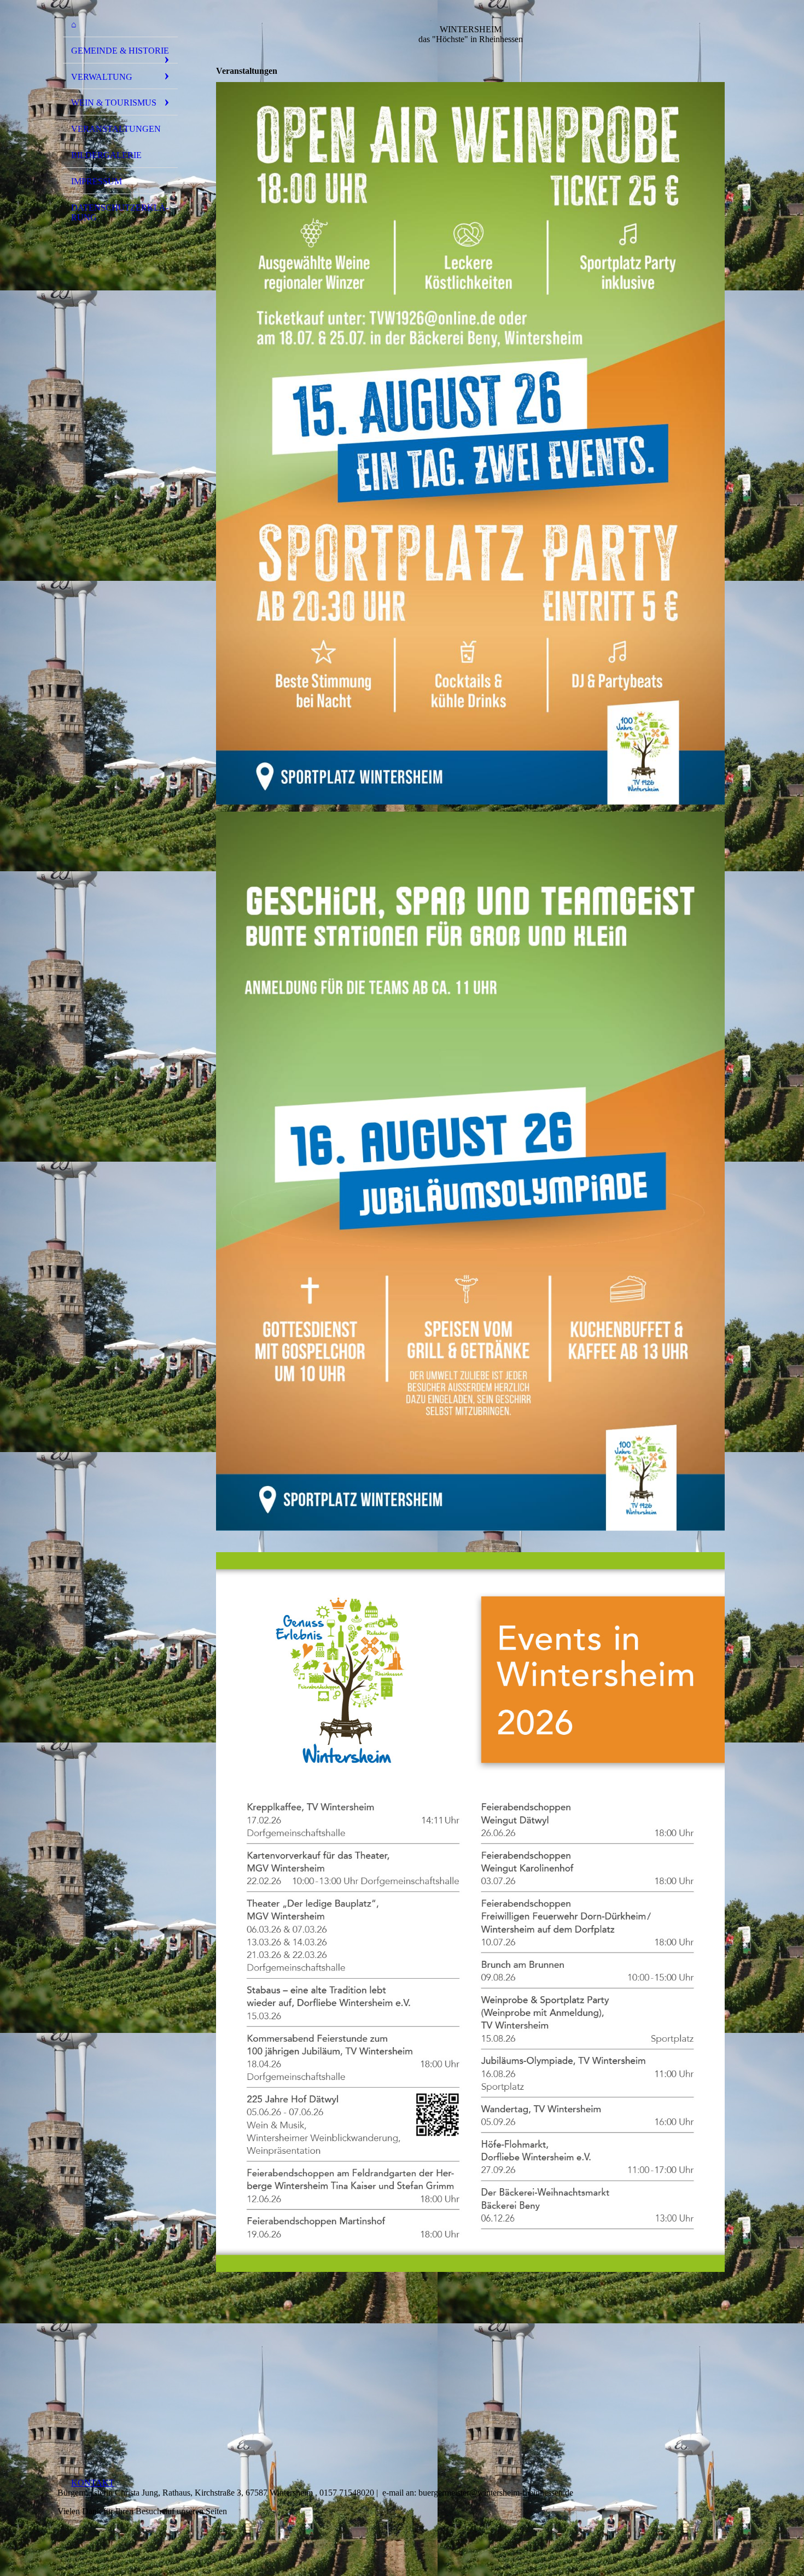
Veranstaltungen (116, 129)
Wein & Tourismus (114, 103)
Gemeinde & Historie (120, 51)
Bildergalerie (106, 155)
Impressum (97, 181)
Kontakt (93, 2483)
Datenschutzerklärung (120, 212)
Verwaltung (102, 77)
